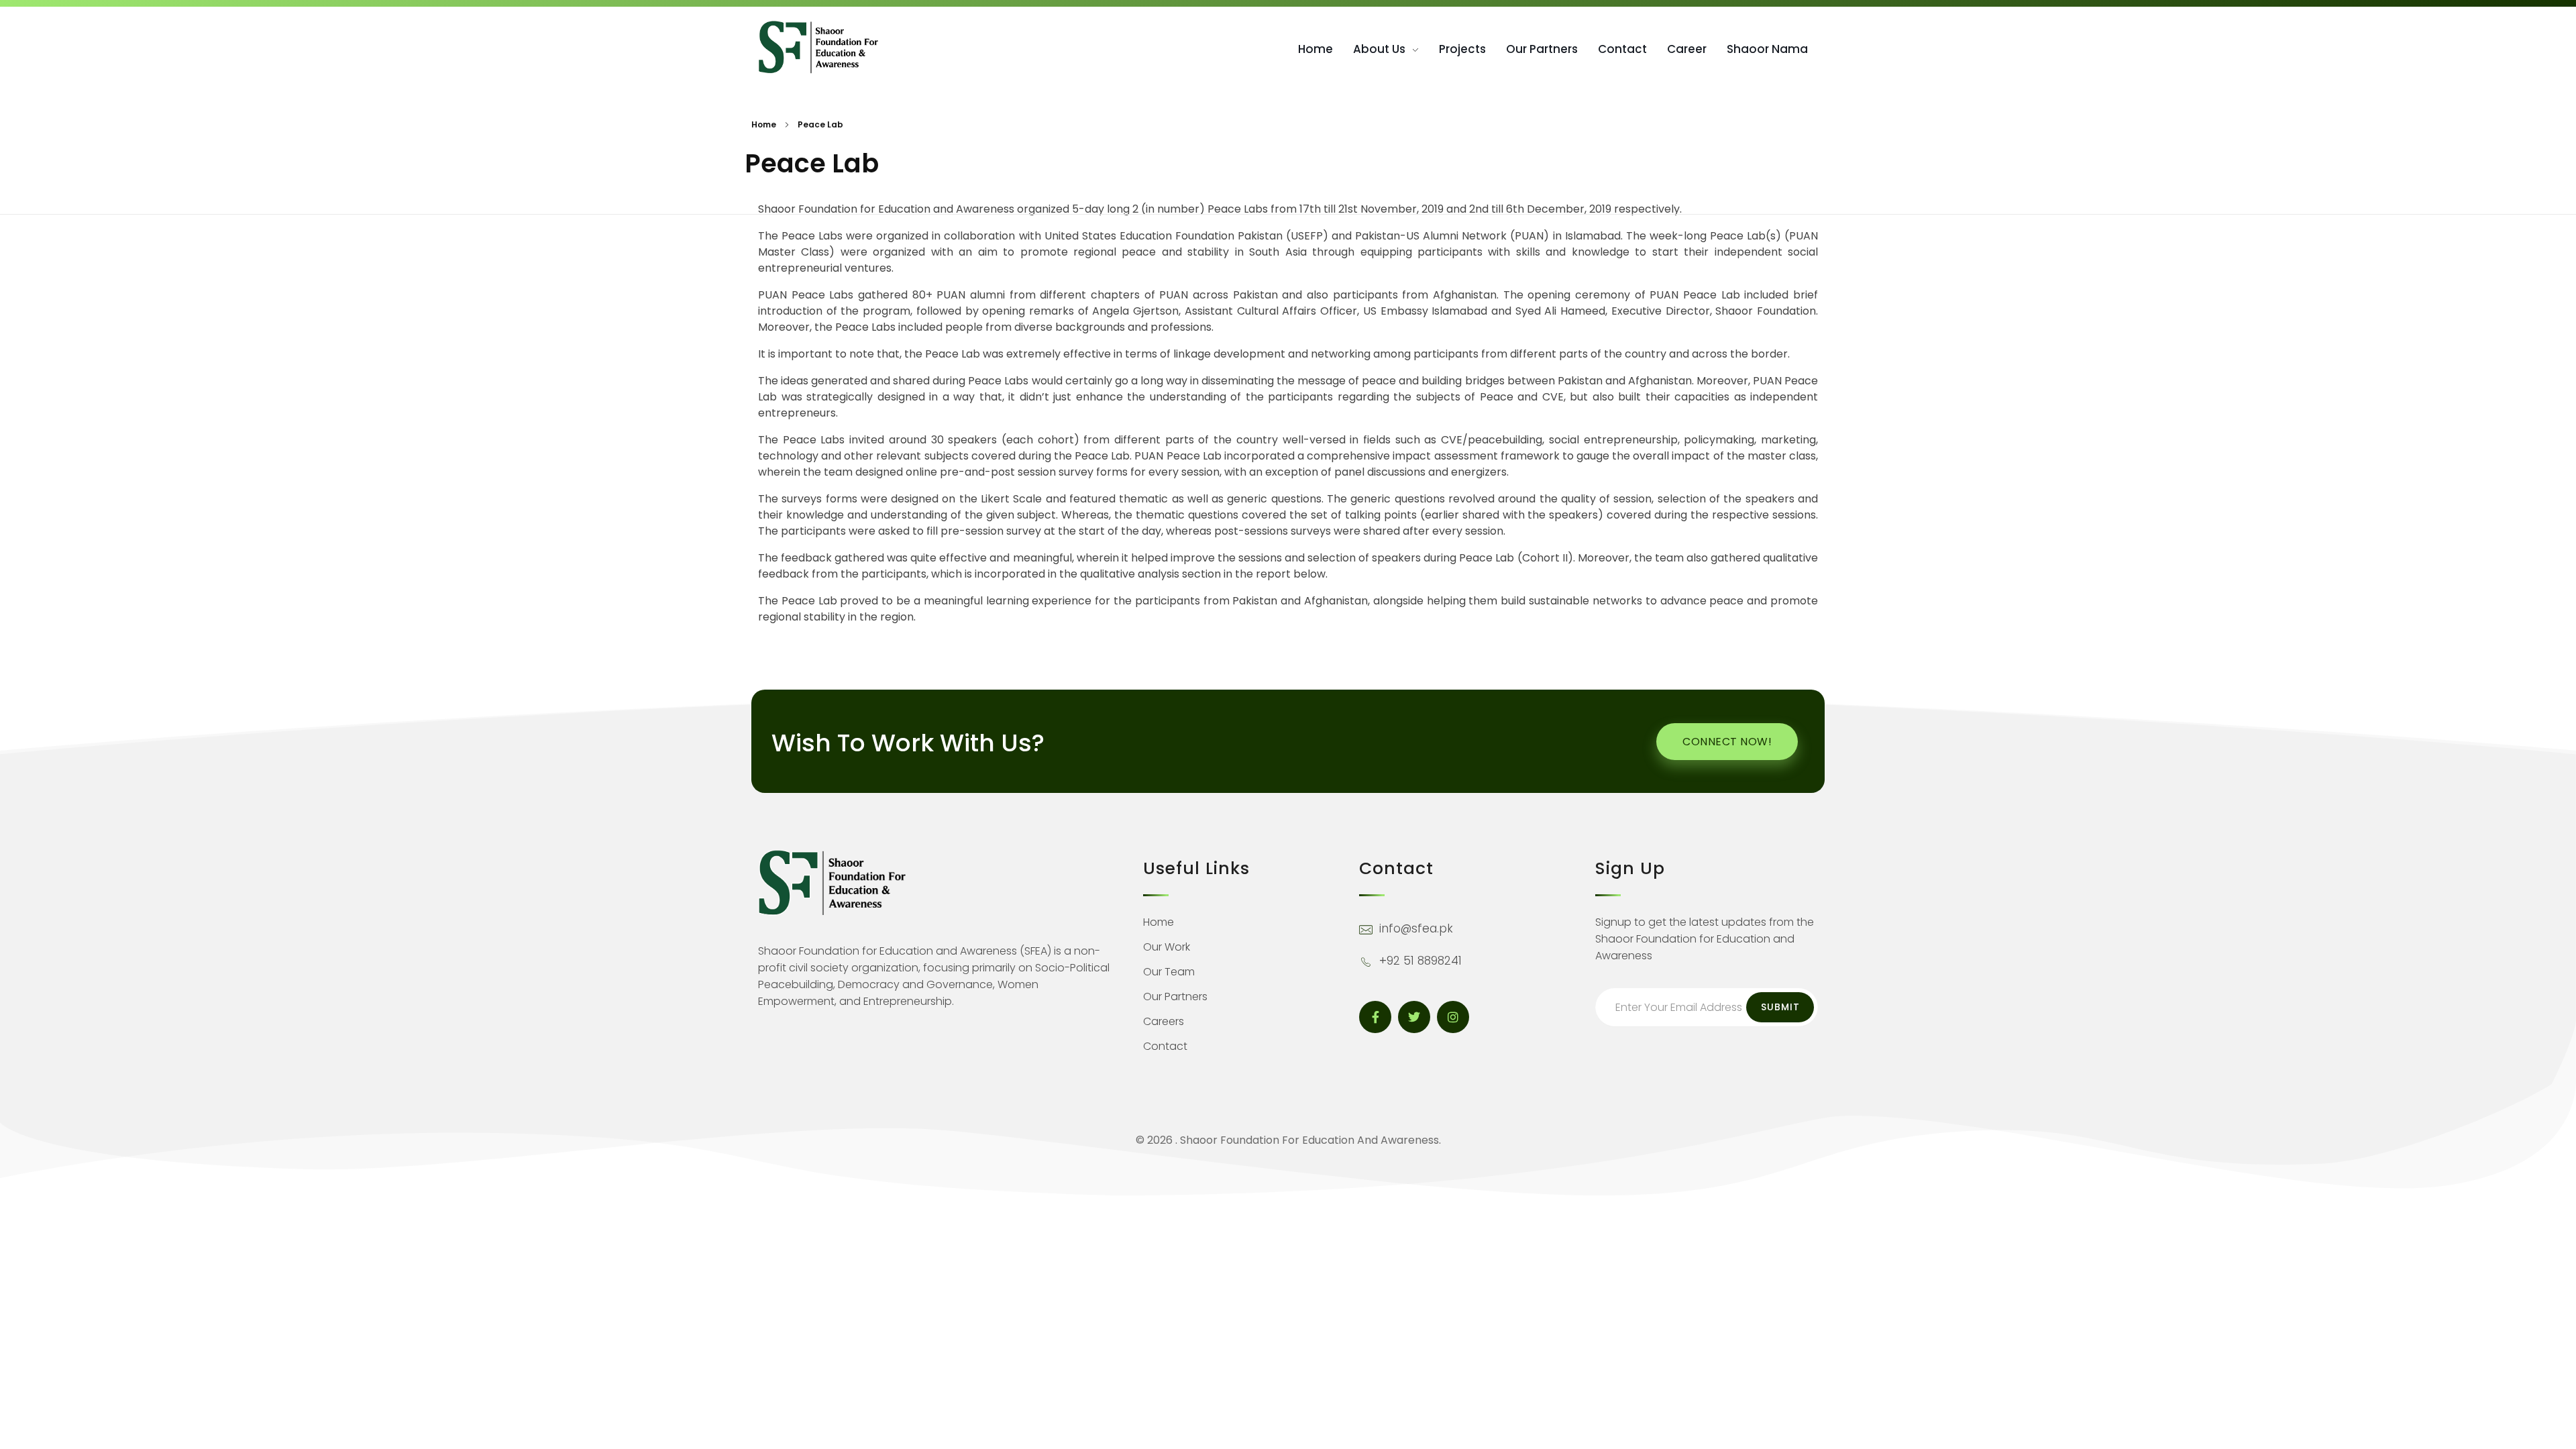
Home (764, 124)
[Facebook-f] (1375, 1017)
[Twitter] (1414, 1017)
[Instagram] (1453, 1017)
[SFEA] (818, 47)
